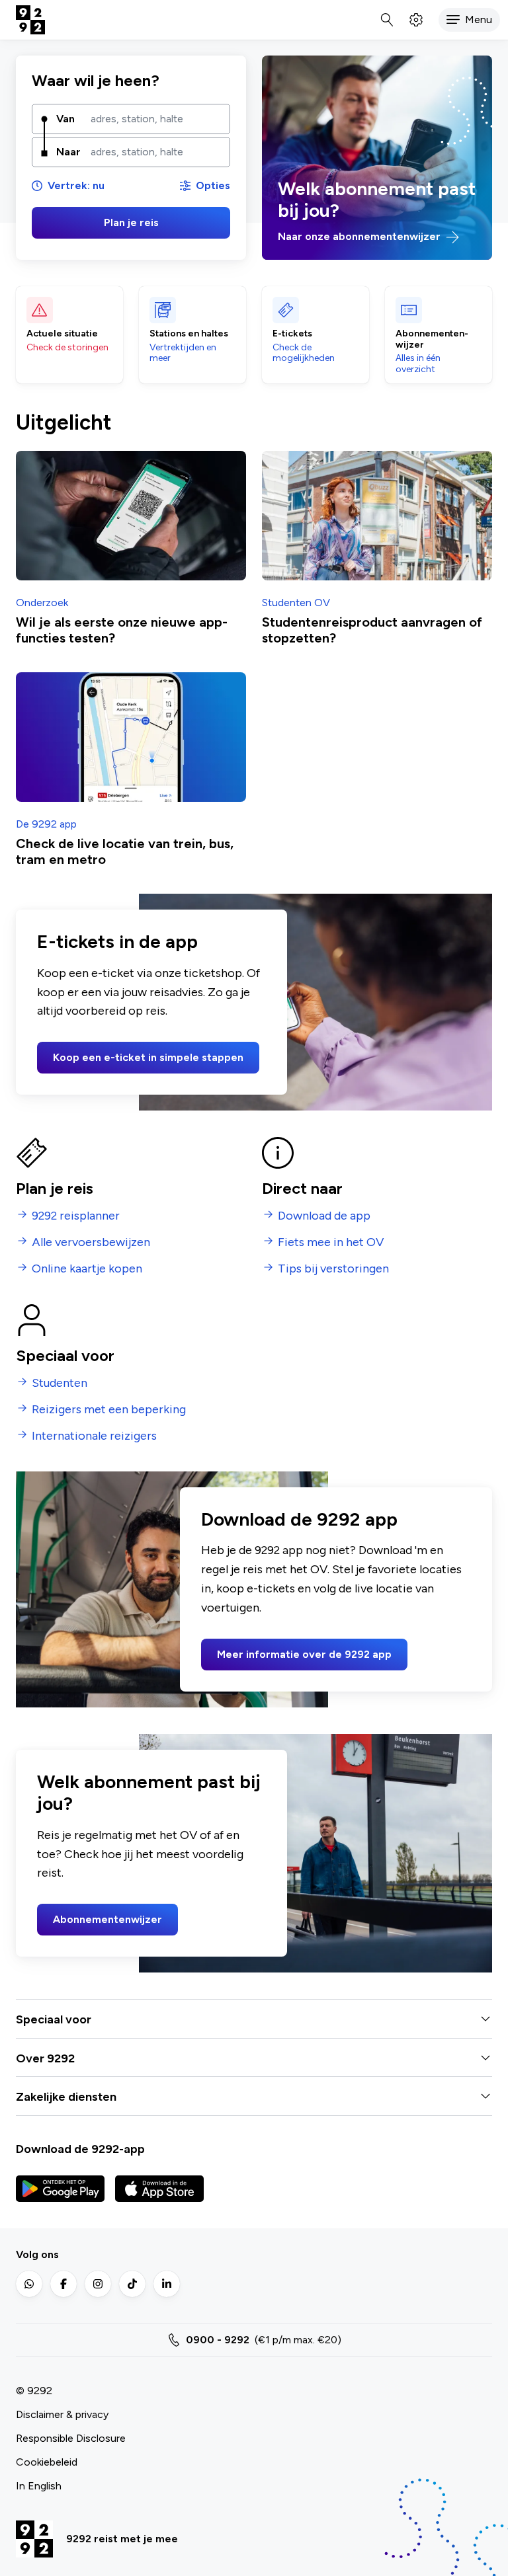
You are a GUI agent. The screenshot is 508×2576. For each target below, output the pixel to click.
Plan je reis (131, 222)
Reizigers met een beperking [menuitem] (109, 1410)
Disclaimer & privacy (62, 2414)
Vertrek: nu (76, 185)
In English (39, 2486)
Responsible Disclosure (71, 2438)
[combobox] (155, 119)
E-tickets (292, 334)
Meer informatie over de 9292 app (304, 1654)
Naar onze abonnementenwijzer (360, 236)
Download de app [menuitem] (324, 1216)
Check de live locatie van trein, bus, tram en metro (125, 851)
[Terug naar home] (30, 20)
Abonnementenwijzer (107, 1919)
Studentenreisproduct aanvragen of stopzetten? (372, 630)
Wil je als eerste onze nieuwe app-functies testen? (122, 630)
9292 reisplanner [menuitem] (76, 1216)
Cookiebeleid (47, 2462)
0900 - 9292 (218, 2340)
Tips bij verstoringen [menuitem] (333, 1269)
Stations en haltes (189, 334)
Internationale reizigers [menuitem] (94, 1436)
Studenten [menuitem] (60, 1383)
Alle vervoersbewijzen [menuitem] (91, 1242)
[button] (469, 20)
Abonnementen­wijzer (432, 339)
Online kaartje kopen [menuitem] (87, 1269)
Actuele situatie (62, 334)
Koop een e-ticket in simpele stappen (148, 1057)
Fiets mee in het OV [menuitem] (331, 1242)
